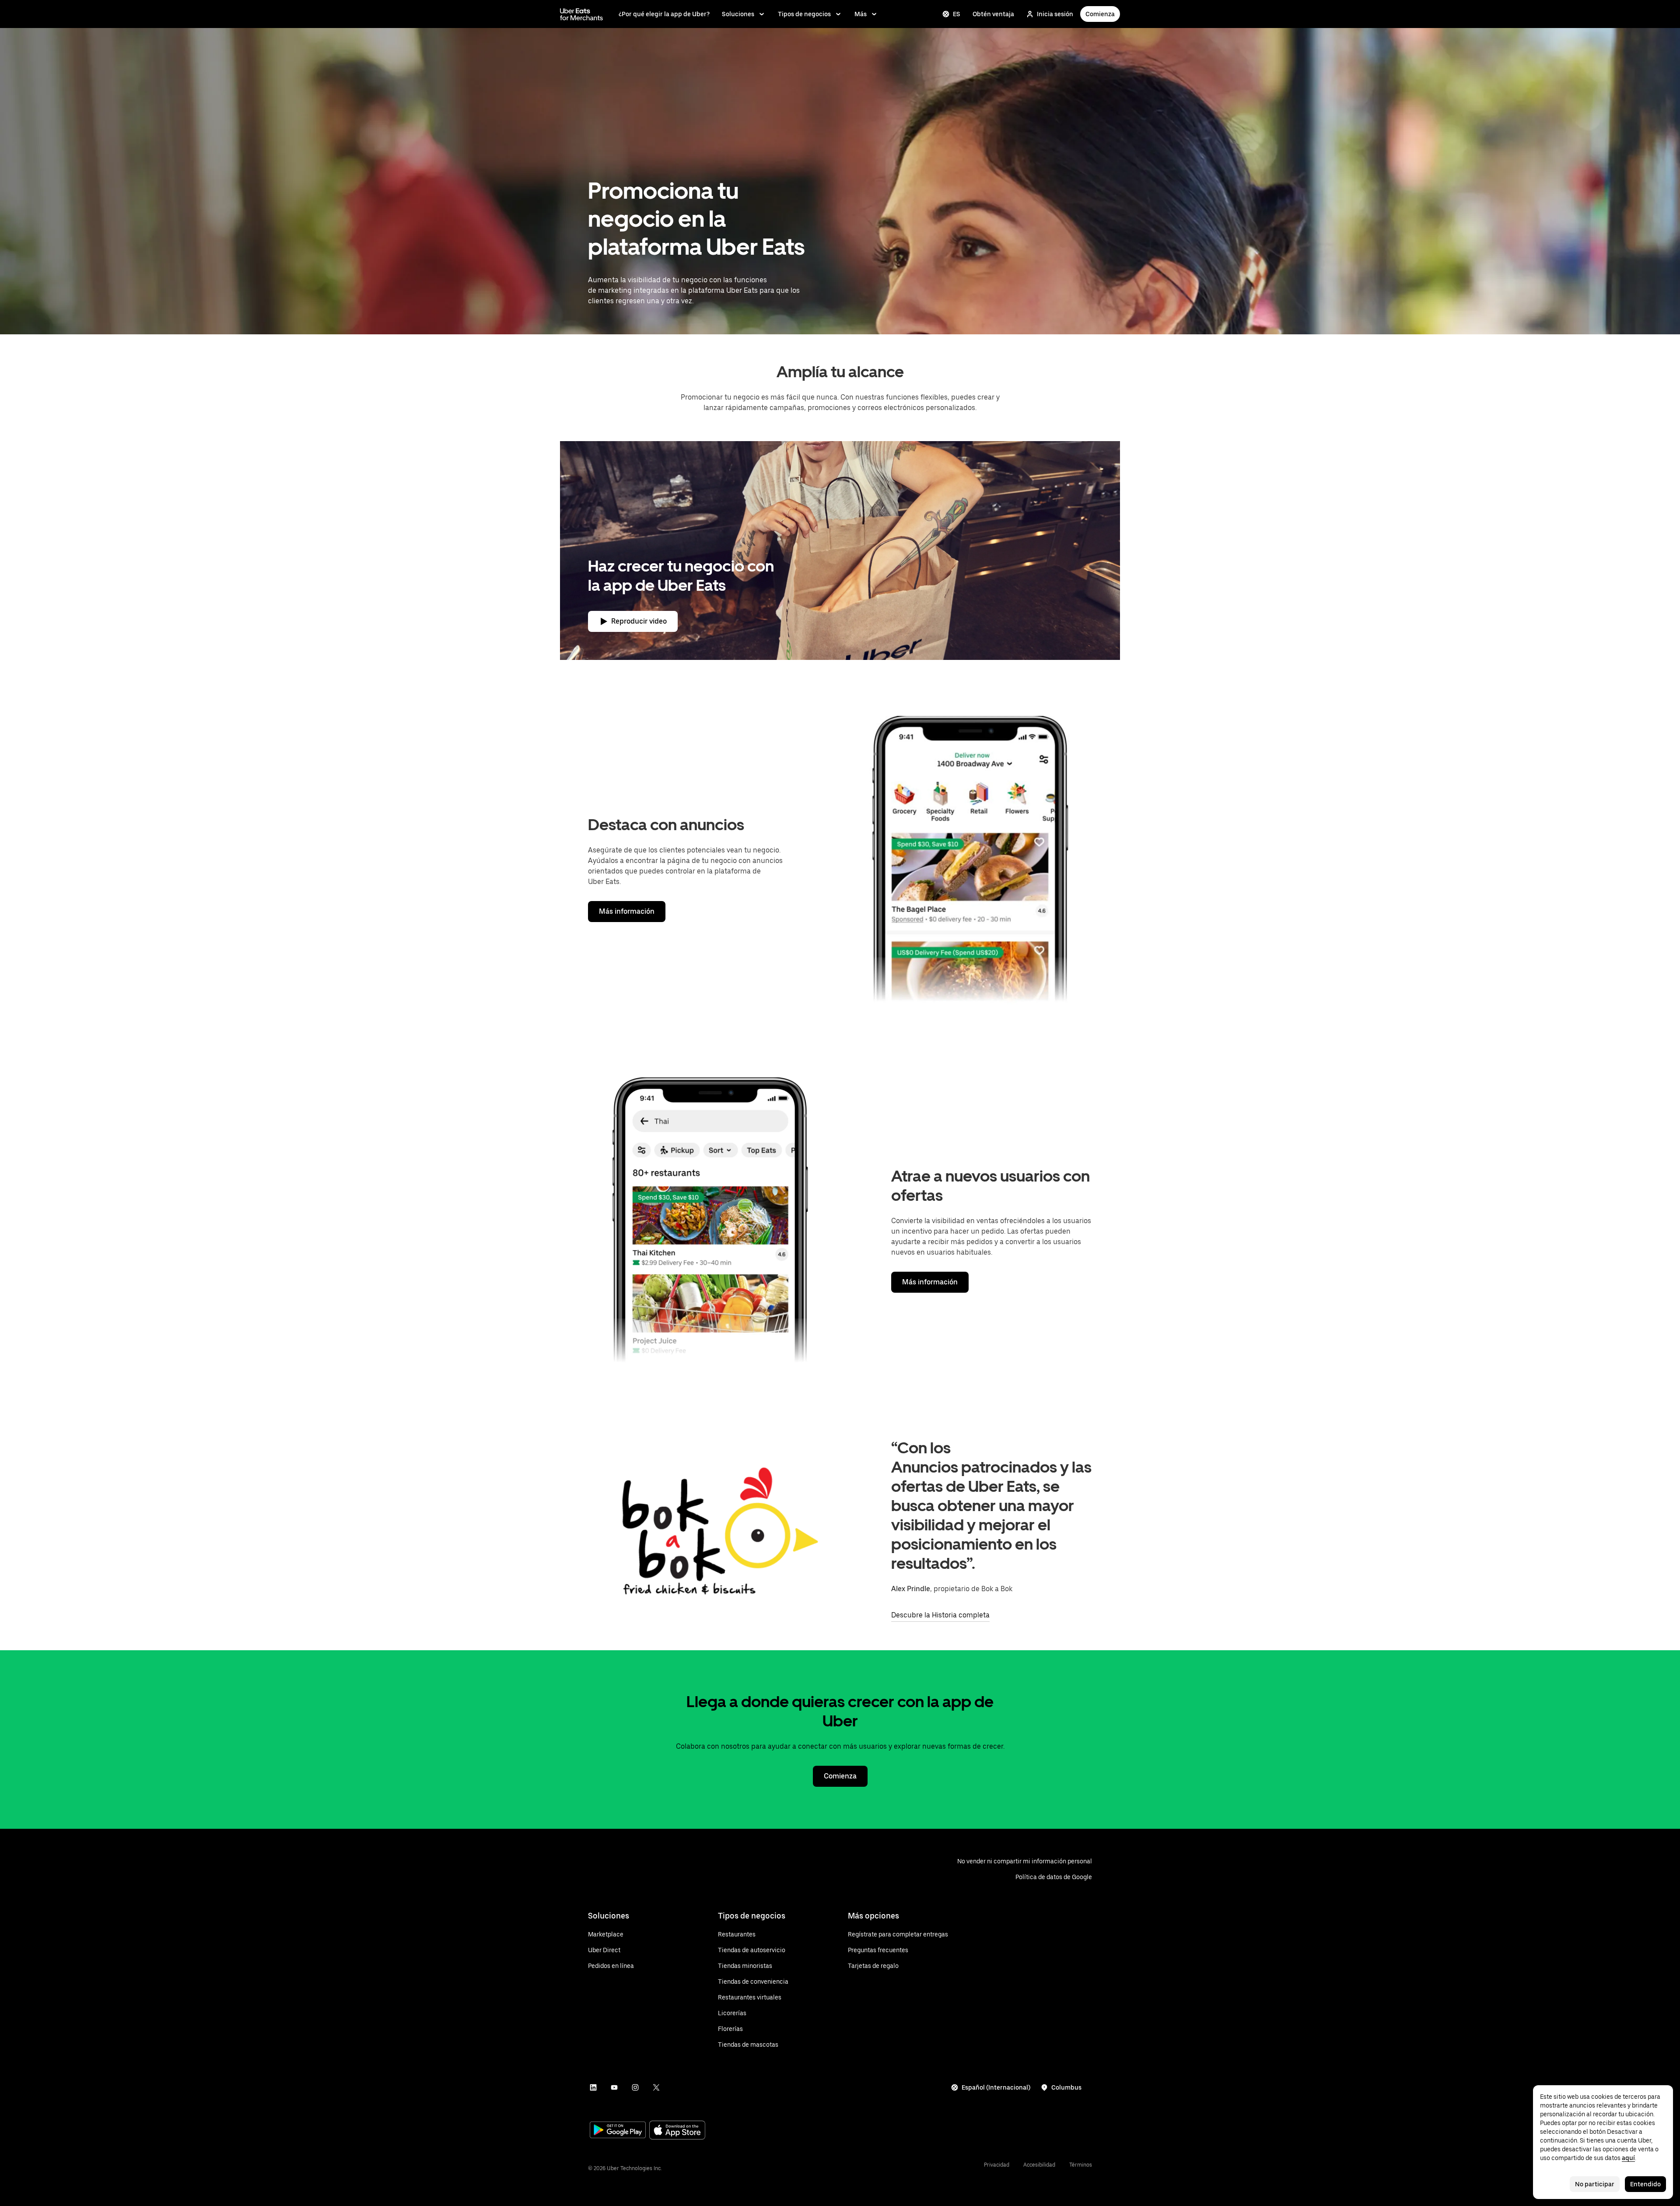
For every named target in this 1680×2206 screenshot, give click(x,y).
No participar (1595, 2184)
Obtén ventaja (993, 14)
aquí (1628, 2158)
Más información (627, 911)
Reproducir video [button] (639, 621)
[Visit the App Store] (677, 2131)
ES (957, 14)
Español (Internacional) (996, 2087)
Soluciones (738, 14)
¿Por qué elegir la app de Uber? (664, 14)
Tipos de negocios (804, 14)
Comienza (1100, 14)
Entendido (1645, 2184)
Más (861, 14)
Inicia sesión (1055, 14)
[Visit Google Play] (618, 2131)
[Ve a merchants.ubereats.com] (581, 14)
